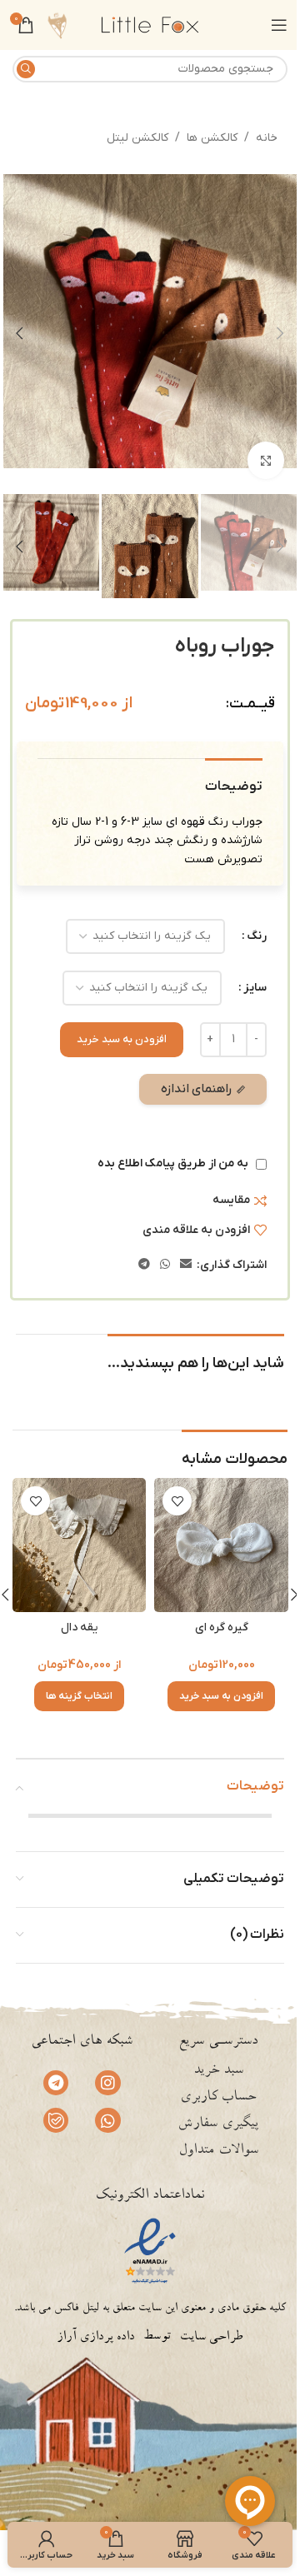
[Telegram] (56, 2083)
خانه (267, 138)
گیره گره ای (222, 1627)
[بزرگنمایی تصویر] (266, 460)
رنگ (257, 936)
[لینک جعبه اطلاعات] (57, 25)
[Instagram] (107, 2083)
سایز (255, 988)
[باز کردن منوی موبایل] (279, 25)
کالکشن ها (212, 138)
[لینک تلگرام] (144, 1265)
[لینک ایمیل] (186, 1265)
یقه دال (79, 1627)
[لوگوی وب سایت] (150, 25)
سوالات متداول (218, 2151)
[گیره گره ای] (221, 1545)
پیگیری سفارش (218, 2124)
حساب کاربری (218, 2098)
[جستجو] (26, 69)
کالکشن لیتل (137, 138)
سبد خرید (218, 2071)
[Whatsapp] (107, 2120)
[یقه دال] (79, 1545)
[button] (280, 333)
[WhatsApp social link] (165, 1265)
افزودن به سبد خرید (122, 1039)
